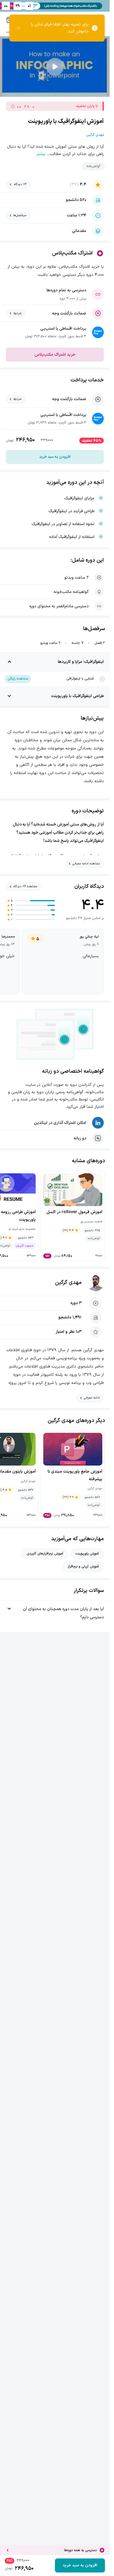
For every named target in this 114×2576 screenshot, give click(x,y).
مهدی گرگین (68, 1283)
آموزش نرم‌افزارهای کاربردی (45, 1554)
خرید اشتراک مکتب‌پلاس (55, 355)
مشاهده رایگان (18, 679)
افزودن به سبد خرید (55, 457)
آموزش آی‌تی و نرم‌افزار (83, 1566)
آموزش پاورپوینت (87, 1554)
